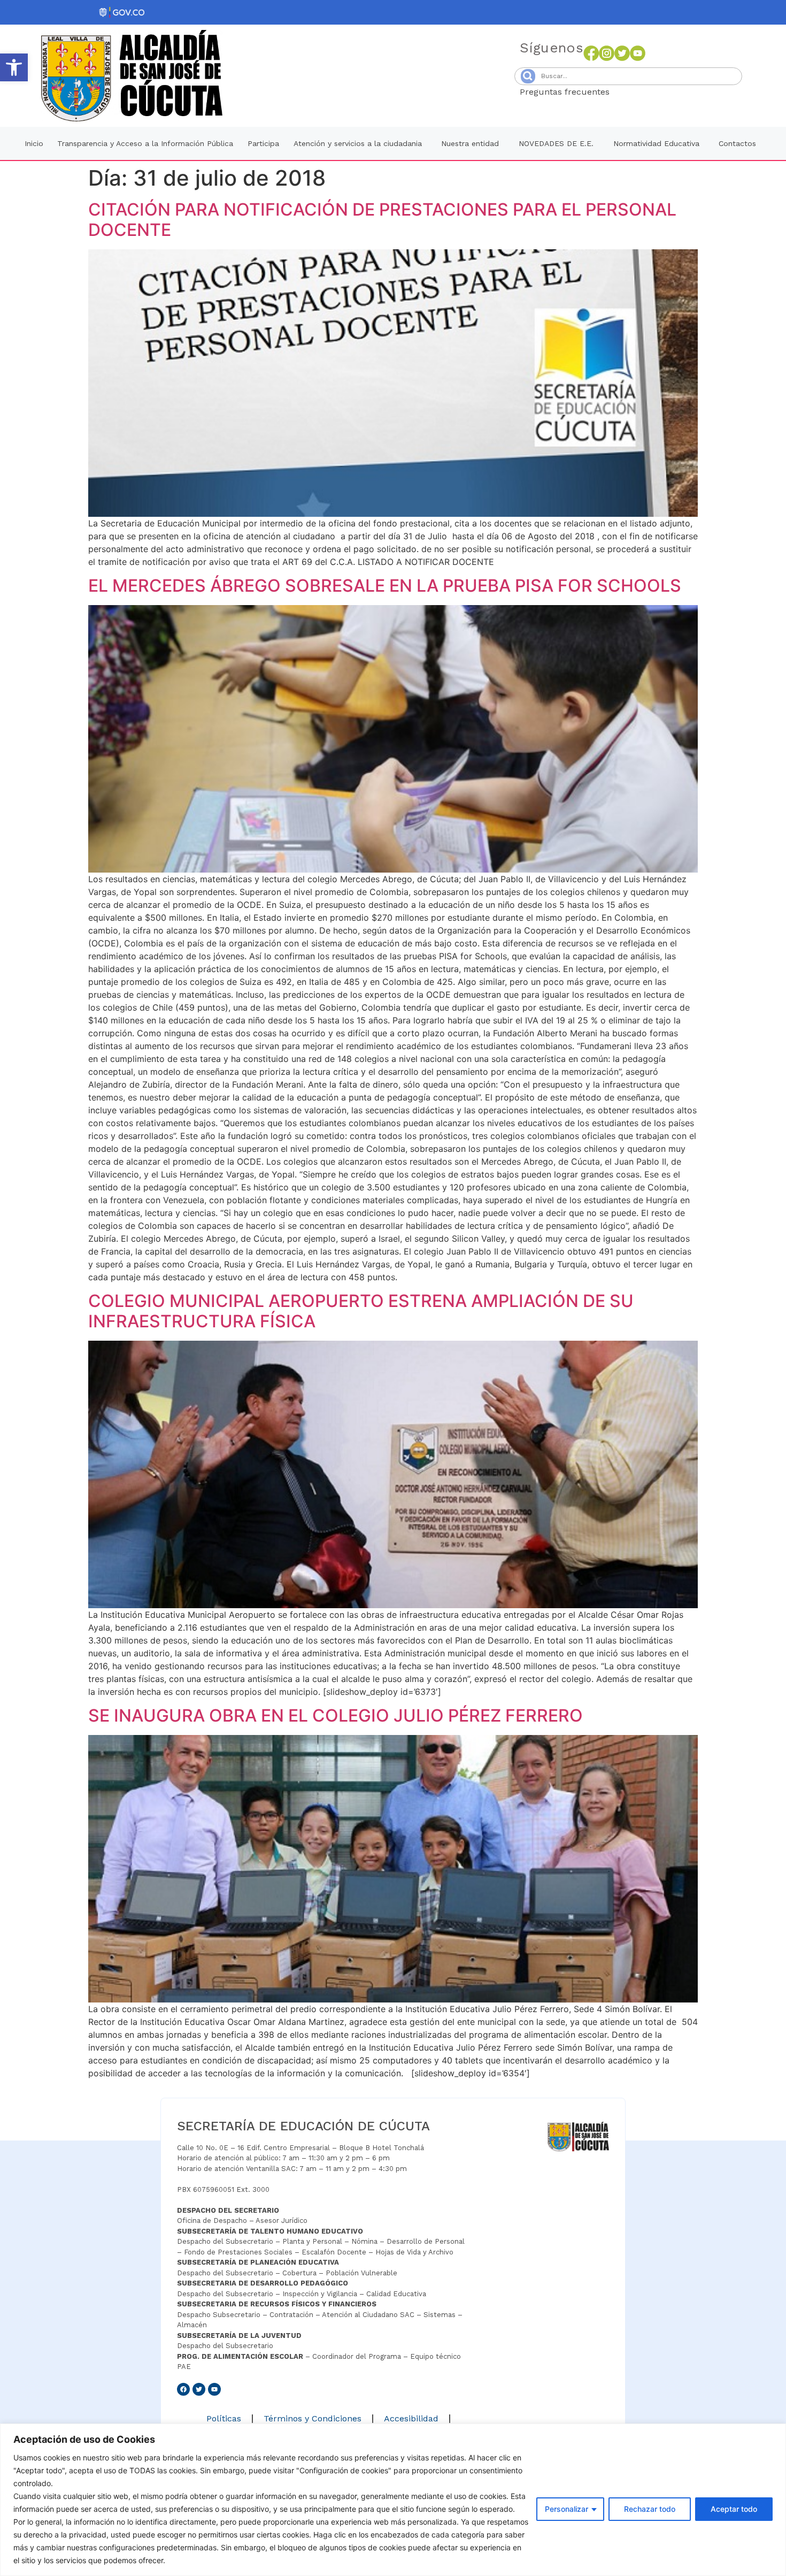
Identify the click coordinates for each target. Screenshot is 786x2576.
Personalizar (567, 2509)
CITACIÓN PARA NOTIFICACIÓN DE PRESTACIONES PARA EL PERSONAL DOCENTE (382, 220)
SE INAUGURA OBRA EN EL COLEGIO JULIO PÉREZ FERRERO (336, 1715)
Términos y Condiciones (313, 2418)
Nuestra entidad (470, 143)
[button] (14, 67)
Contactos (737, 143)
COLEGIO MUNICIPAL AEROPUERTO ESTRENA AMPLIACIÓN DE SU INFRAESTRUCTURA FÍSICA (361, 1311)
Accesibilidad (411, 2418)
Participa (263, 143)
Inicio (34, 143)
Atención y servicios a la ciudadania (358, 143)
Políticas (224, 2418)
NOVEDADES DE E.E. (556, 143)
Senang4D (636, 92)
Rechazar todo (650, 2509)
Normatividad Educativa (656, 143)
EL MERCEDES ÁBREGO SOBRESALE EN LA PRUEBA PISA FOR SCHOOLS (385, 586)
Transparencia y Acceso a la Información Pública (145, 143)
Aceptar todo (734, 2509)
